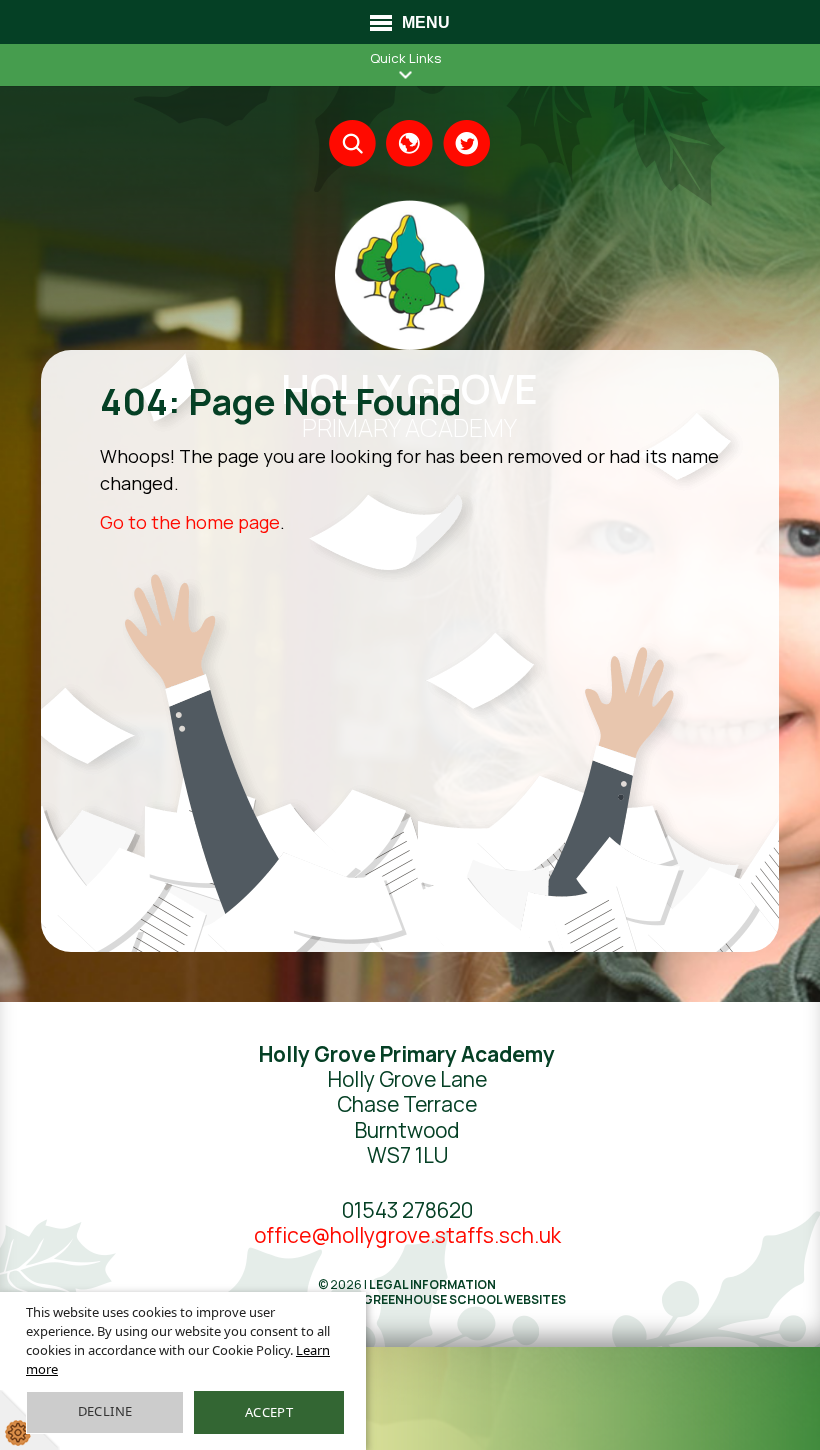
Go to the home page (190, 522)
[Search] (352, 143)
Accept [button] (269, 1412)
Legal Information (432, 1284)
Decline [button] (105, 1411)
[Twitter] (466, 143)
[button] (406, 74)
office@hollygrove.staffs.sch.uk (407, 1235)
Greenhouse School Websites (464, 1299)
